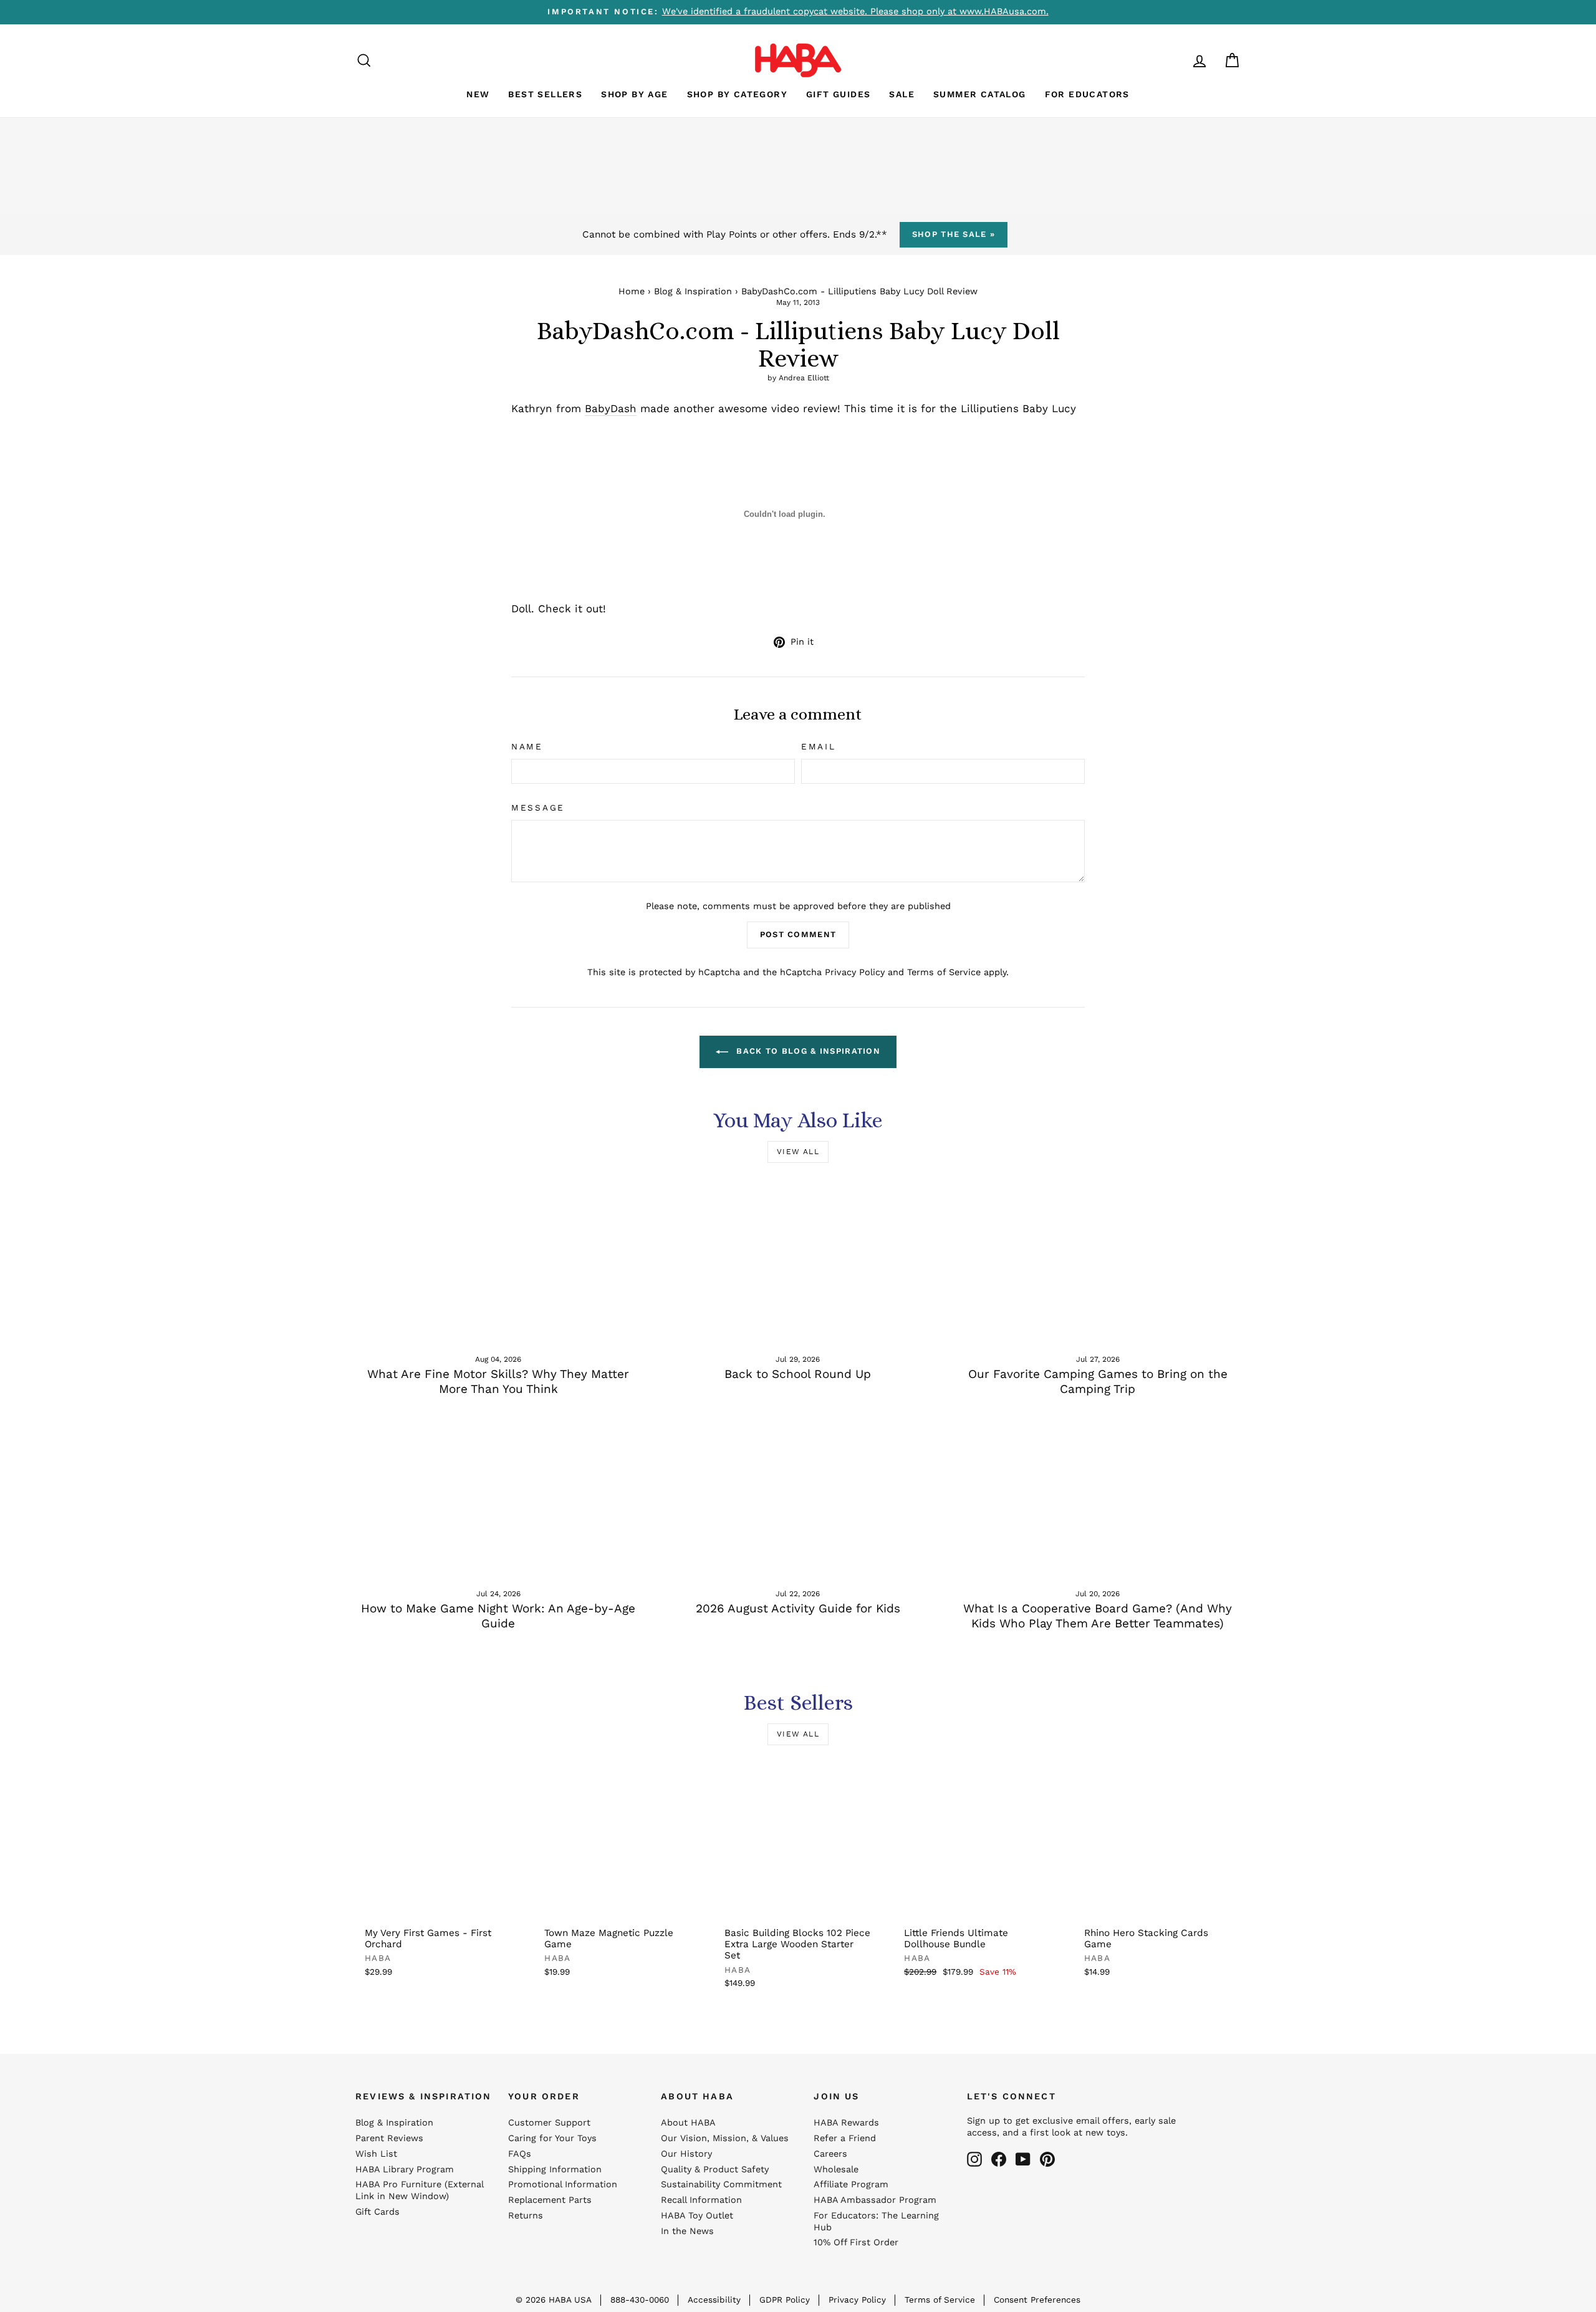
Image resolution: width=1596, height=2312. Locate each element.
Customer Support (549, 2123)
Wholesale (836, 2170)
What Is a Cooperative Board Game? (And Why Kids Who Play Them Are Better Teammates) (1098, 1616)
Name (527, 746)
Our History (686, 2154)
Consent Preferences (1037, 2300)
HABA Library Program (405, 2170)
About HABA (688, 2123)
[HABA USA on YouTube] (1023, 2159)
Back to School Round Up (798, 1374)
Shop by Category (737, 94)
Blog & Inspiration (693, 291)
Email (819, 746)
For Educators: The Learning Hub (876, 2222)
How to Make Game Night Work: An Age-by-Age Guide (498, 1616)
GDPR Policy (785, 2300)
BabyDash (611, 408)
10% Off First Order (856, 2242)
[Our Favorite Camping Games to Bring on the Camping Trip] (1098, 1262)
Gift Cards (377, 2212)
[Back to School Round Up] (798, 1262)
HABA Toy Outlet (697, 2216)
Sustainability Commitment (721, 2184)
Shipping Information (555, 2170)
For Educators (1087, 94)
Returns (526, 2216)
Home (632, 291)
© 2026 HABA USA (554, 2300)
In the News (687, 2231)
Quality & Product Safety (715, 2170)
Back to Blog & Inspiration (807, 1051)
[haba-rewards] (1176, 60)
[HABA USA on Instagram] (974, 2159)
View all (798, 1152)
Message (538, 807)
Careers (830, 2154)
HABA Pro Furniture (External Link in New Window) (419, 2190)
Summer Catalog (980, 94)
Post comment (798, 934)
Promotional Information (563, 2184)
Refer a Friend (845, 2138)
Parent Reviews (389, 2138)
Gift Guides (838, 94)
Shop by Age (634, 94)
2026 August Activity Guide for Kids (798, 1608)
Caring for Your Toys (552, 2138)
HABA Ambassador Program (875, 2200)
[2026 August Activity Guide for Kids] (798, 1496)
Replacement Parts (550, 2200)
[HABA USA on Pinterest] (1047, 2159)
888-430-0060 (640, 2300)
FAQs (520, 2154)
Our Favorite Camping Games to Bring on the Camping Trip (1098, 1382)
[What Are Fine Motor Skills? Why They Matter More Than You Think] (498, 1262)
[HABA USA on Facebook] (999, 2159)
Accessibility (714, 2300)
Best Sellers (545, 94)
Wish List (376, 2154)
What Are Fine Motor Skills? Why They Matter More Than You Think (498, 1382)
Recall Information (701, 2200)
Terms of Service (944, 972)
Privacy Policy (855, 972)
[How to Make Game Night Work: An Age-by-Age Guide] (498, 1496)
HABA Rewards (846, 2123)
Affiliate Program (851, 2184)
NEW (478, 94)
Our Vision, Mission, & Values (725, 2138)
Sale (902, 94)
